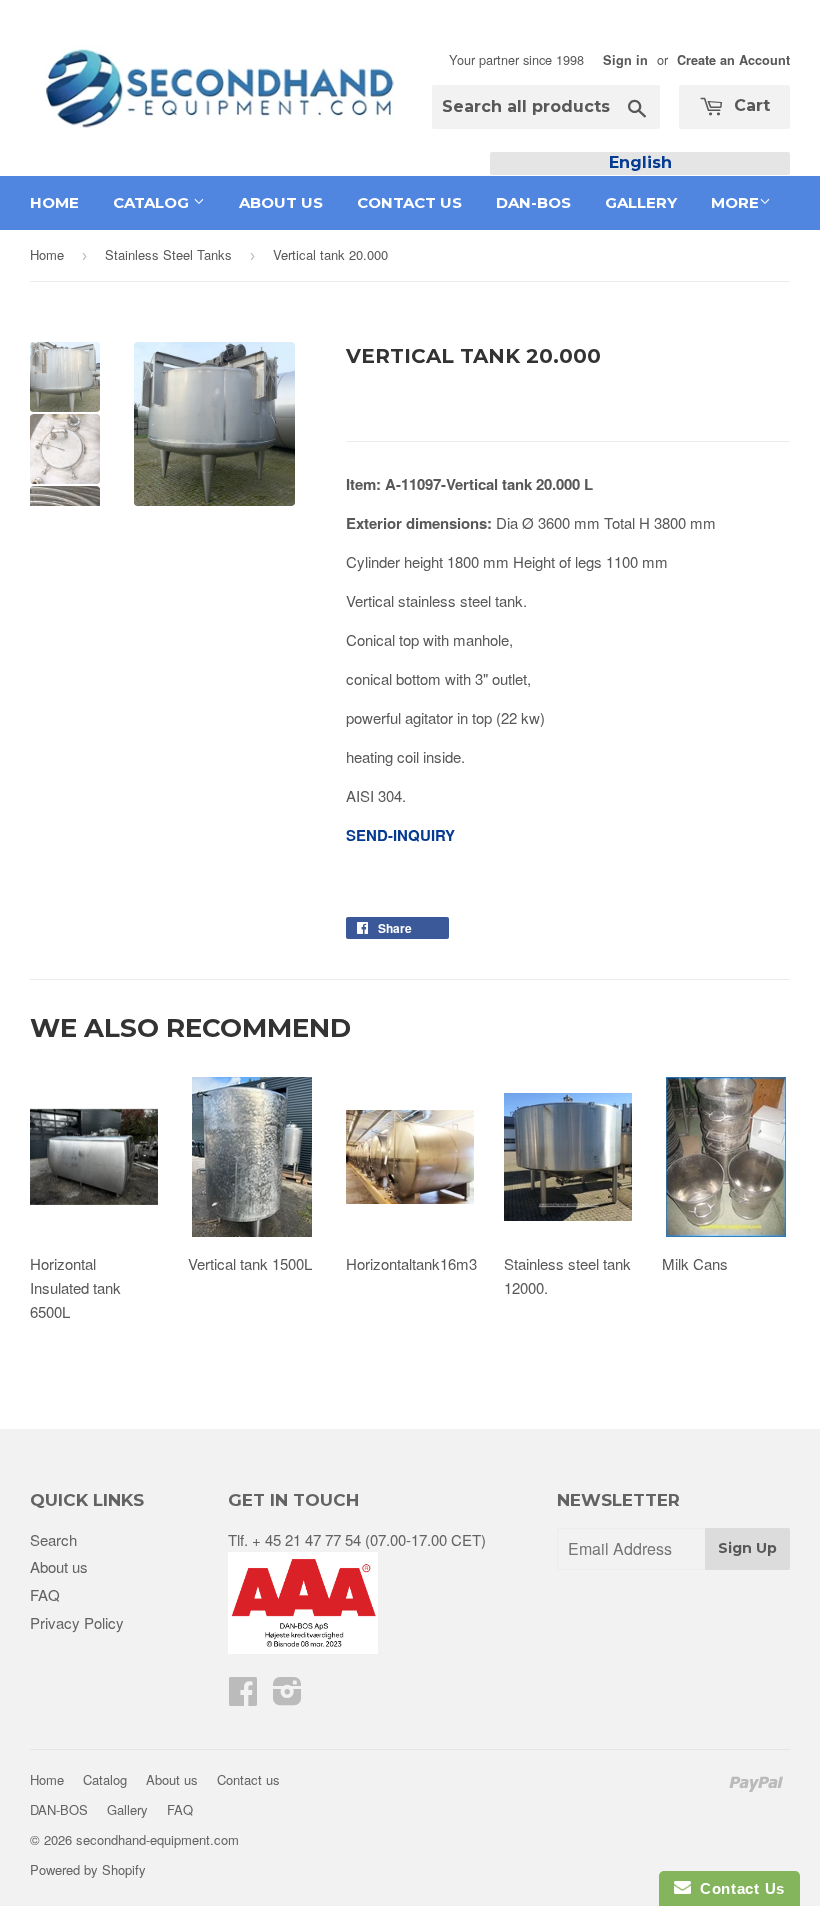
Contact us (409, 202)
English (640, 162)
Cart (749, 105)
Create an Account (733, 60)
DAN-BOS (533, 202)
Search (53, 1539)
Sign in (625, 60)
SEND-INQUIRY (400, 835)
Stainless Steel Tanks (168, 254)
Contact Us (738, 1888)
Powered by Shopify (88, 1869)
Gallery (641, 202)
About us (281, 202)
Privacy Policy (77, 1622)
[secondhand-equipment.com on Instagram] (287, 1696)
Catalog (153, 202)
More (735, 202)
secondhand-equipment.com (157, 1839)
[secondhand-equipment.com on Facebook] (243, 1696)
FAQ (45, 1594)
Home (54, 202)
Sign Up (747, 1548)
